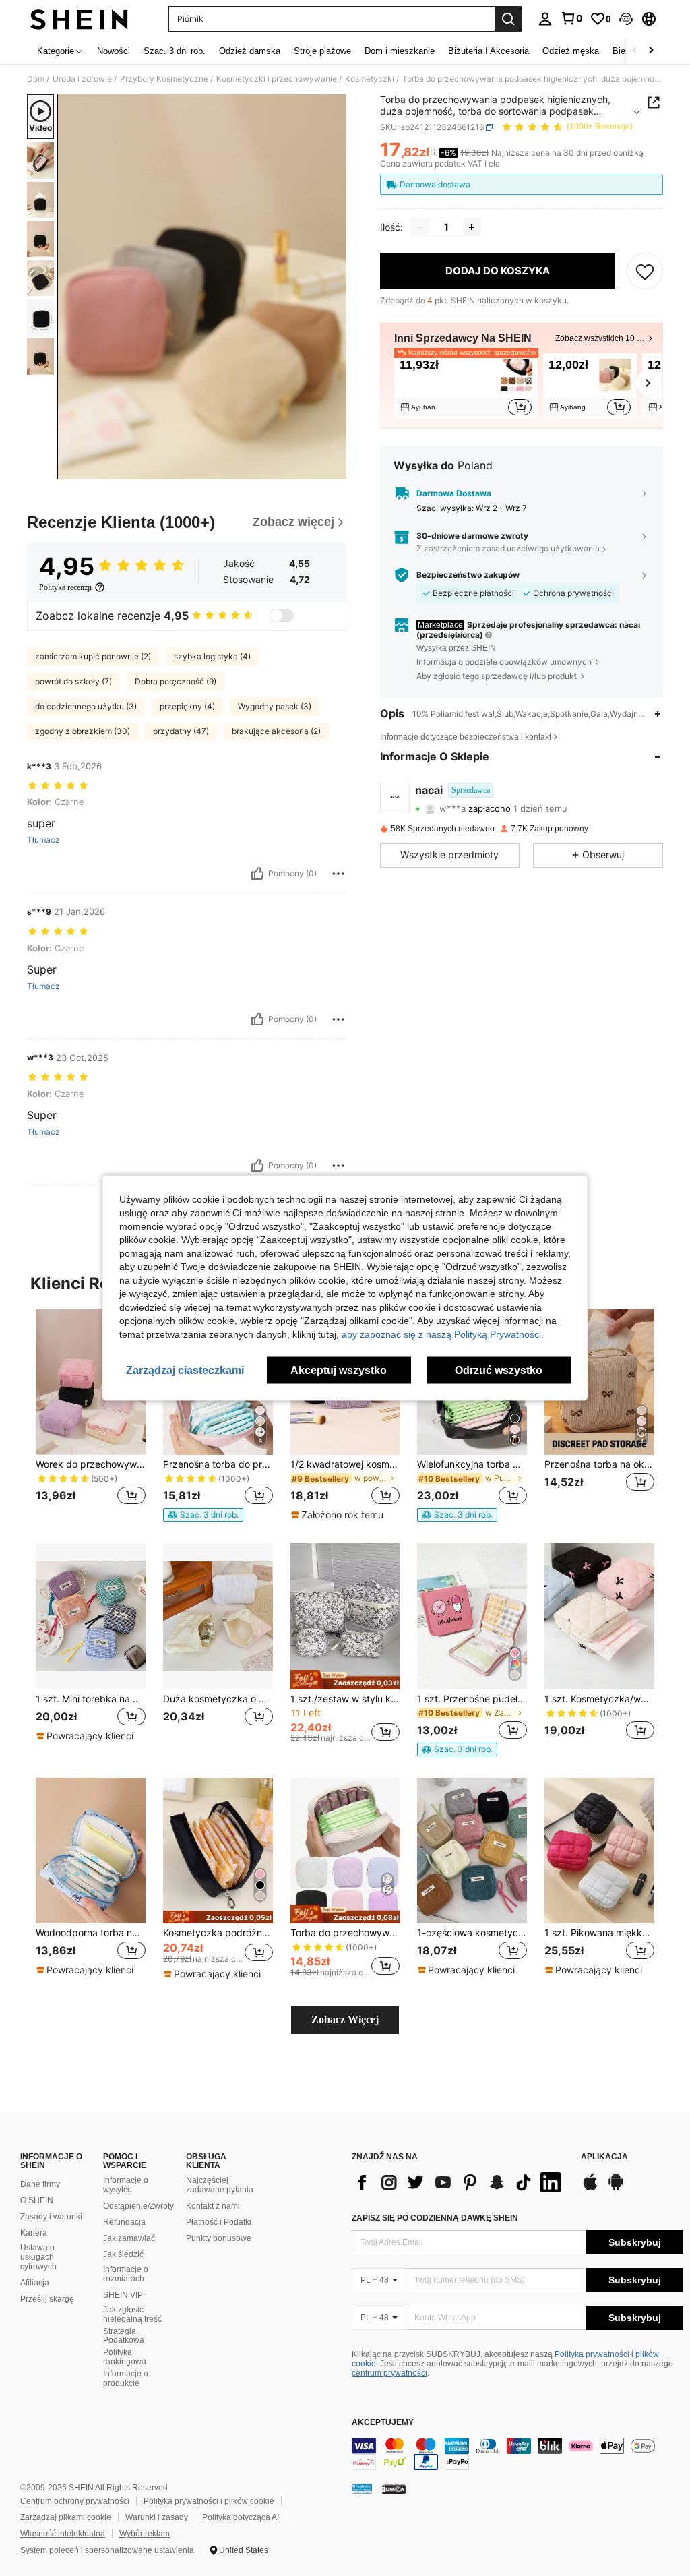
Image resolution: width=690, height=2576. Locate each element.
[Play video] (202, 287)
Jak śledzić (123, 2254)
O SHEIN (37, 2200)
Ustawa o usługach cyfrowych (38, 2257)
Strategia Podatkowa (124, 2336)
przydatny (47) (181, 731)
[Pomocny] (257, 874)
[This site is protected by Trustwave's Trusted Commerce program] (362, 2488)
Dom (36, 79)
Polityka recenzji (65, 587)
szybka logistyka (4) (212, 656)
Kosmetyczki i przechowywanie (277, 79)
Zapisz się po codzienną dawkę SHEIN (435, 2218)
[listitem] (466, 386)
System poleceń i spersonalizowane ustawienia (107, 2550)
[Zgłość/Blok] (338, 874)
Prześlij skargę (47, 2299)
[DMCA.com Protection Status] (394, 2488)
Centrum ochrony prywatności (75, 2501)
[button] (626, 19)
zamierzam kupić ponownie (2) (93, 656)
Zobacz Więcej (345, 2019)
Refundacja (124, 2222)
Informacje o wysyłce (126, 2185)
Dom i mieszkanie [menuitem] (400, 51)
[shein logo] (79, 19)
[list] (460, 2182)
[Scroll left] (635, 51)
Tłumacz (43, 840)
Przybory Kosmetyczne (164, 79)
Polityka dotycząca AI (241, 2517)
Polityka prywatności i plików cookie (209, 2501)
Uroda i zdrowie (82, 79)
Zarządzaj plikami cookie (66, 2517)
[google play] (616, 2188)
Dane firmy (40, 2184)
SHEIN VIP (123, 2295)
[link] (571, 18)
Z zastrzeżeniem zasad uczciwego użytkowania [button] (508, 548)
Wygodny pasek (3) (275, 706)
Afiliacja (35, 2283)
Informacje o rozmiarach (126, 2274)
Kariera (34, 2233)
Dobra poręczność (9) (176, 681)
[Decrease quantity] (420, 227)
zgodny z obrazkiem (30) (83, 731)
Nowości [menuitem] (114, 51)
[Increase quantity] (472, 227)
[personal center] (545, 19)
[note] (203, 1515)
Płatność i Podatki (219, 2222)
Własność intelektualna (63, 2534)
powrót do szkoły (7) (73, 681)
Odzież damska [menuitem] (250, 51)
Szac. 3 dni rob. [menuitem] (175, 51)
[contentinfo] (517, 2454)
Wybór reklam (145, 2534)
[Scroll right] (651, 51)
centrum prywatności (389, 2373)
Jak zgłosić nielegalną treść (132, 2314)
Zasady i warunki (51, 2217)
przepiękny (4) (187, 706)
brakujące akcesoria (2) (276, 731)
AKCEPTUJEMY (383, 2423)
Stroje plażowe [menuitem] (322, 51)
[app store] (590, 2188)
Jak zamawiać (129, 2238)
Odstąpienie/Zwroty (138, 2206)
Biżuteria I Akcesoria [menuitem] (489, 51)
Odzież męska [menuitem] (571, 51)
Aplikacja (604, 2157)
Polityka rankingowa (125, 2357)
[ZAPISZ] (645, 271)
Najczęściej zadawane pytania (220, 2185)
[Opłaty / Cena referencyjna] (434, 153)
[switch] (282, 616)
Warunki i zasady (157, 2517)
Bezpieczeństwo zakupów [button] (468, 575)
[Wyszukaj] (508, 19)
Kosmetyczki (370, 79)
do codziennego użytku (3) (86, 706)
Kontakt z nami (213, 2206)
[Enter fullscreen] (335, 469)
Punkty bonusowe (219, 2238)
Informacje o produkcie (126, 2378)
